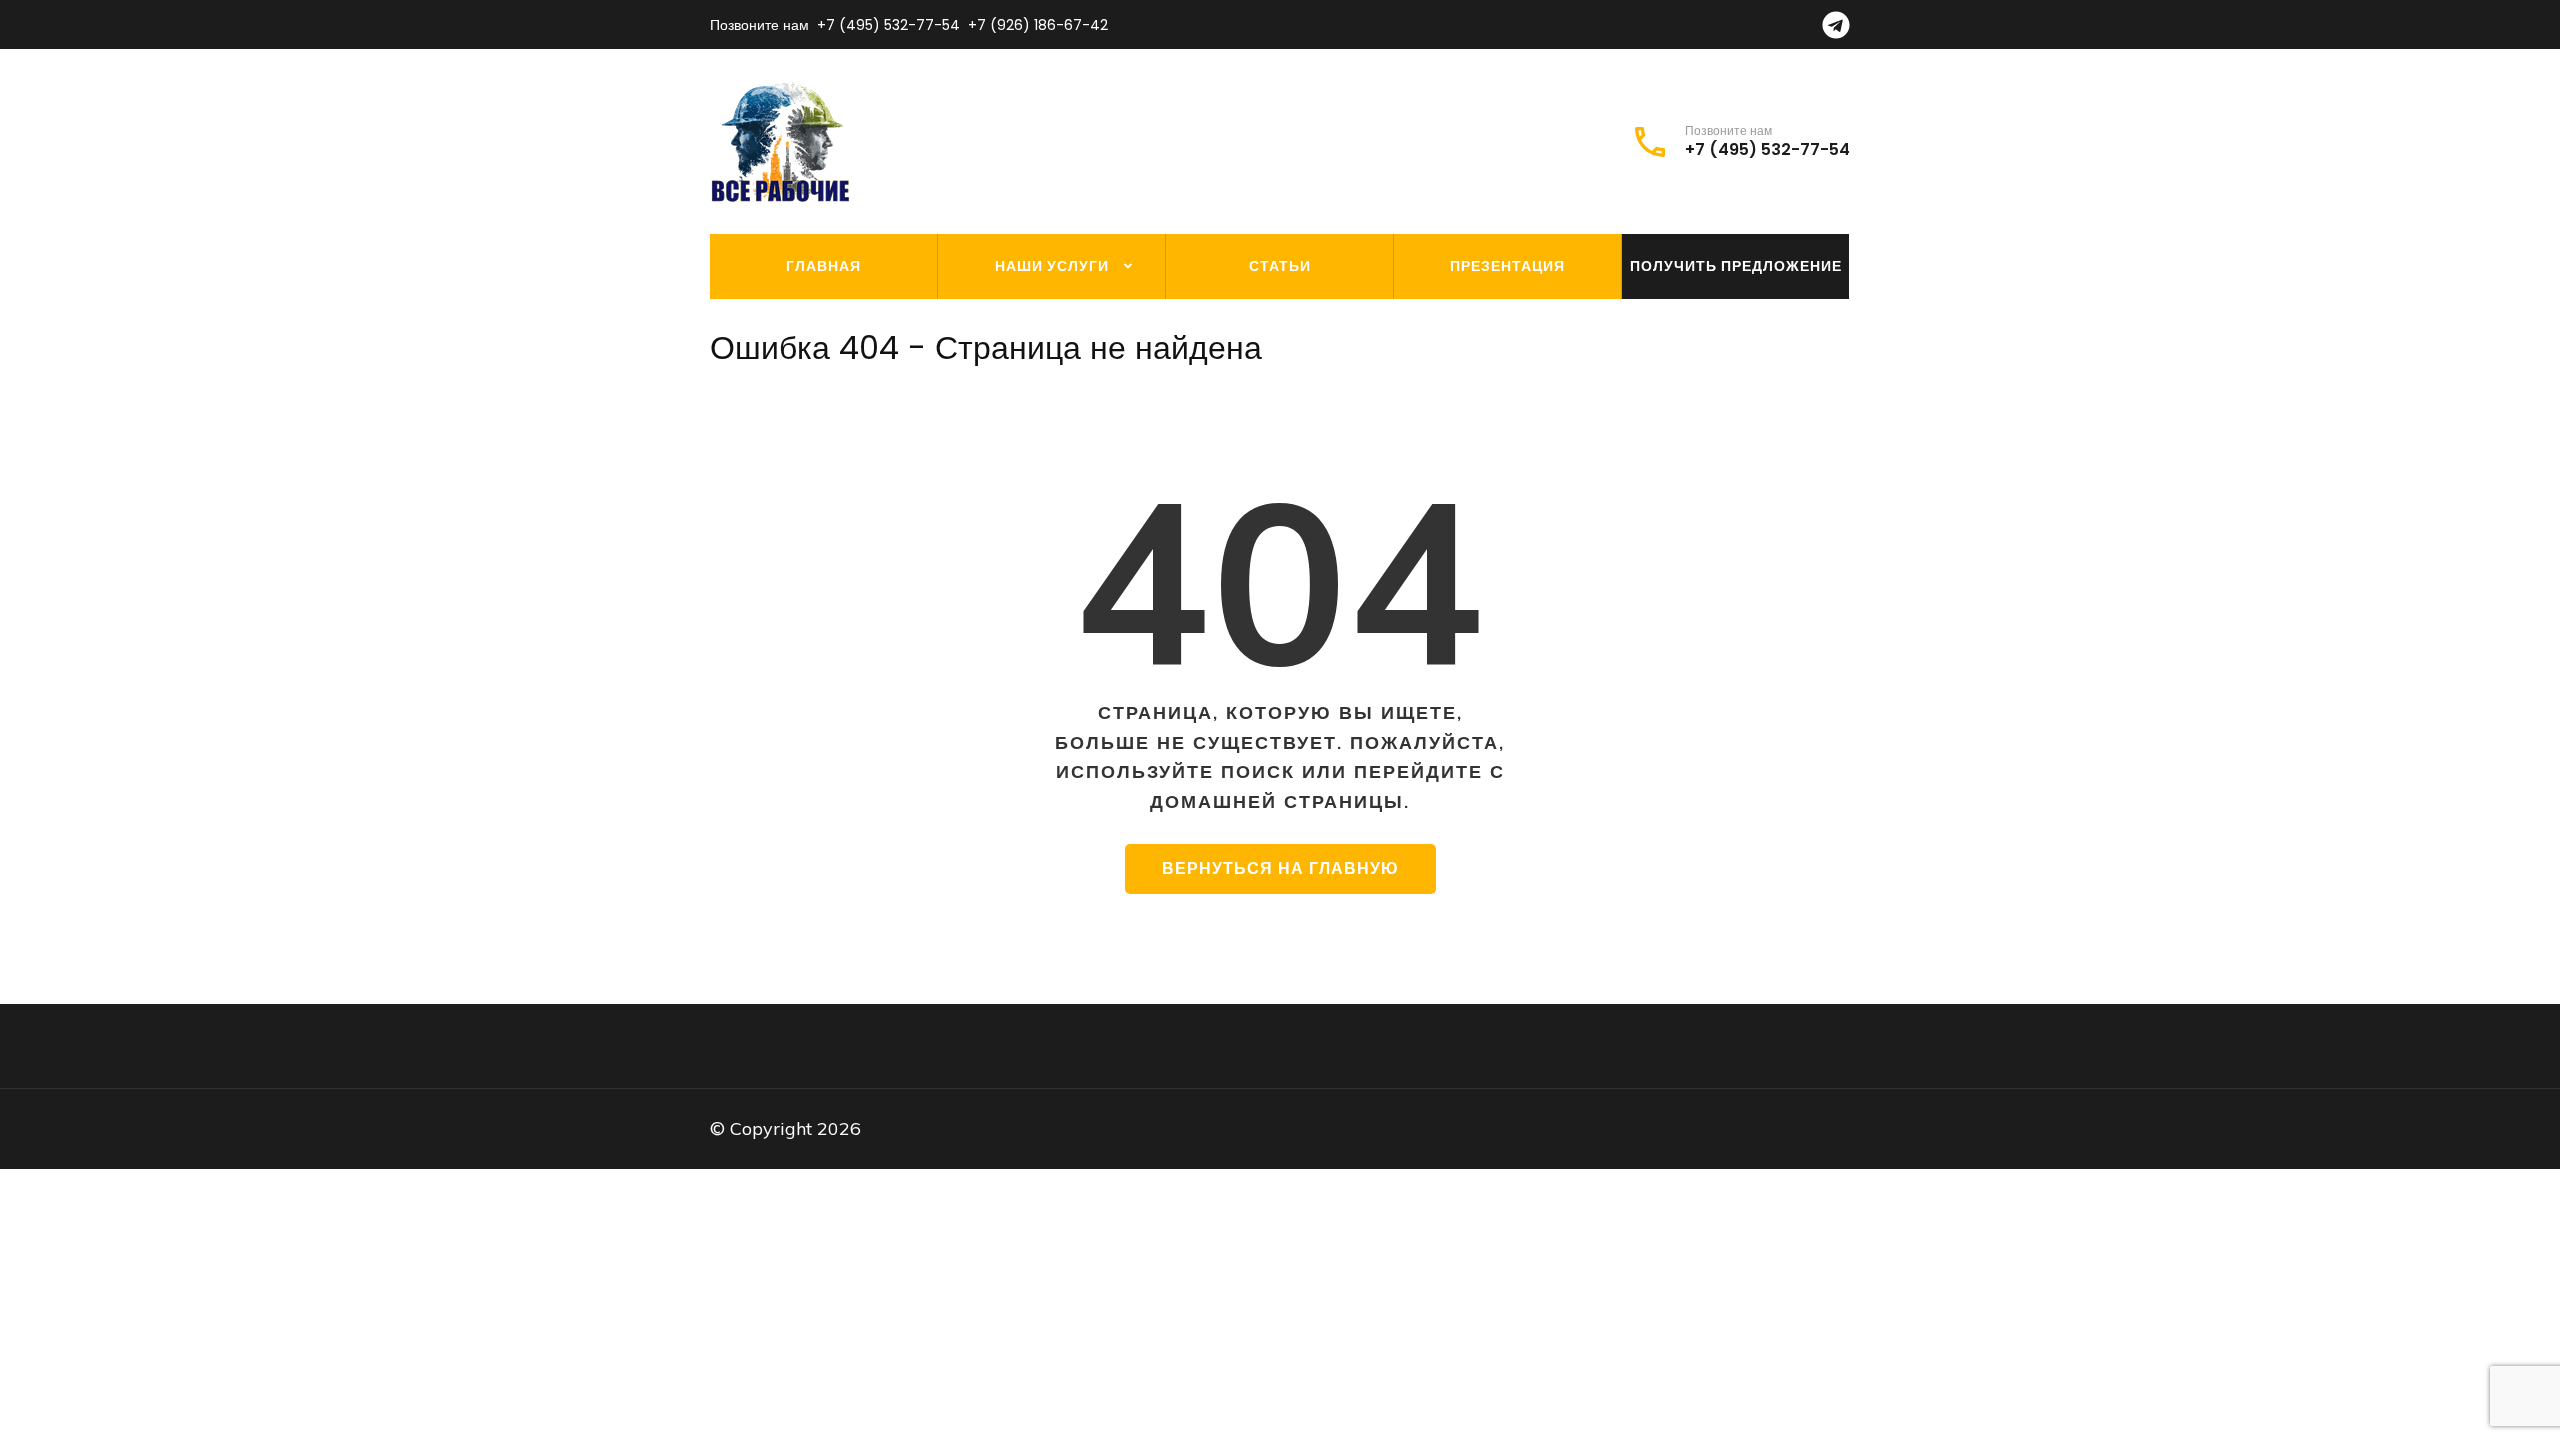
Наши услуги (1052, 266)
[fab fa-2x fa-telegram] (1836, 31)
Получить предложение (1736, 266)
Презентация (1507, 266)
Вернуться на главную (1280, 868)
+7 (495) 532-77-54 (888, 25)
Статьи (1280, 266)
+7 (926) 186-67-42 (1038, 25)
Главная (823, 266)
